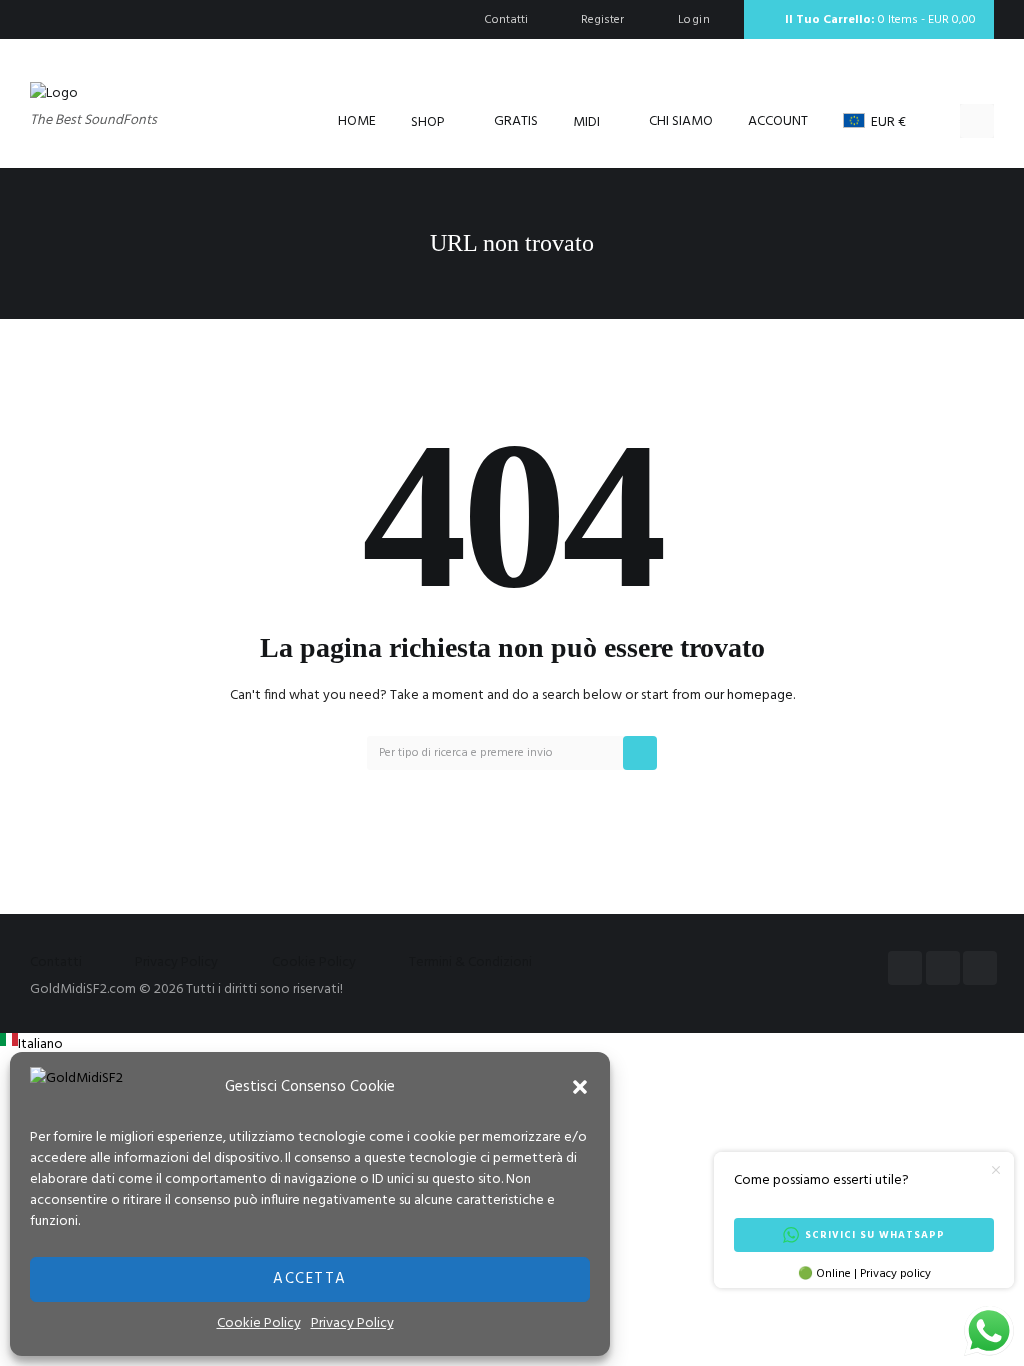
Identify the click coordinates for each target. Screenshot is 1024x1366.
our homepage (748, 695)
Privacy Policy (352, 1323)
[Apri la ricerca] (977, 121)
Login (694, 20)
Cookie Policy (259, 1323)
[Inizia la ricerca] (640, 753)
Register (602, 20)
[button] (580, 1087)
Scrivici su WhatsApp (875, 1235)
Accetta (310, 1279)
